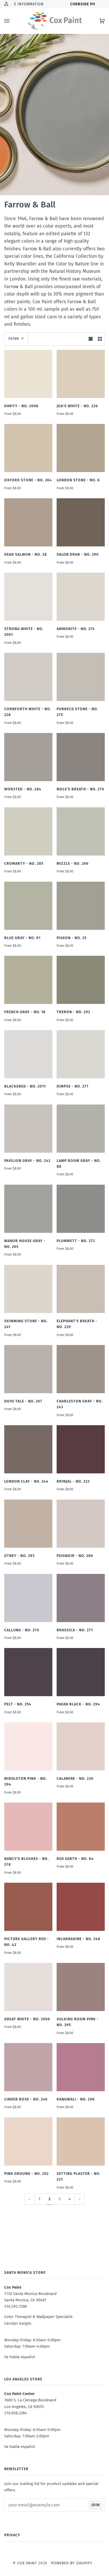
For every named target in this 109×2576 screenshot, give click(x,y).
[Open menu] (12, 21)
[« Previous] (29, 2199)
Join (96, 2505)
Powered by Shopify (72, 2563)
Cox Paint (27, 2563)
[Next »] (80, 2199)
